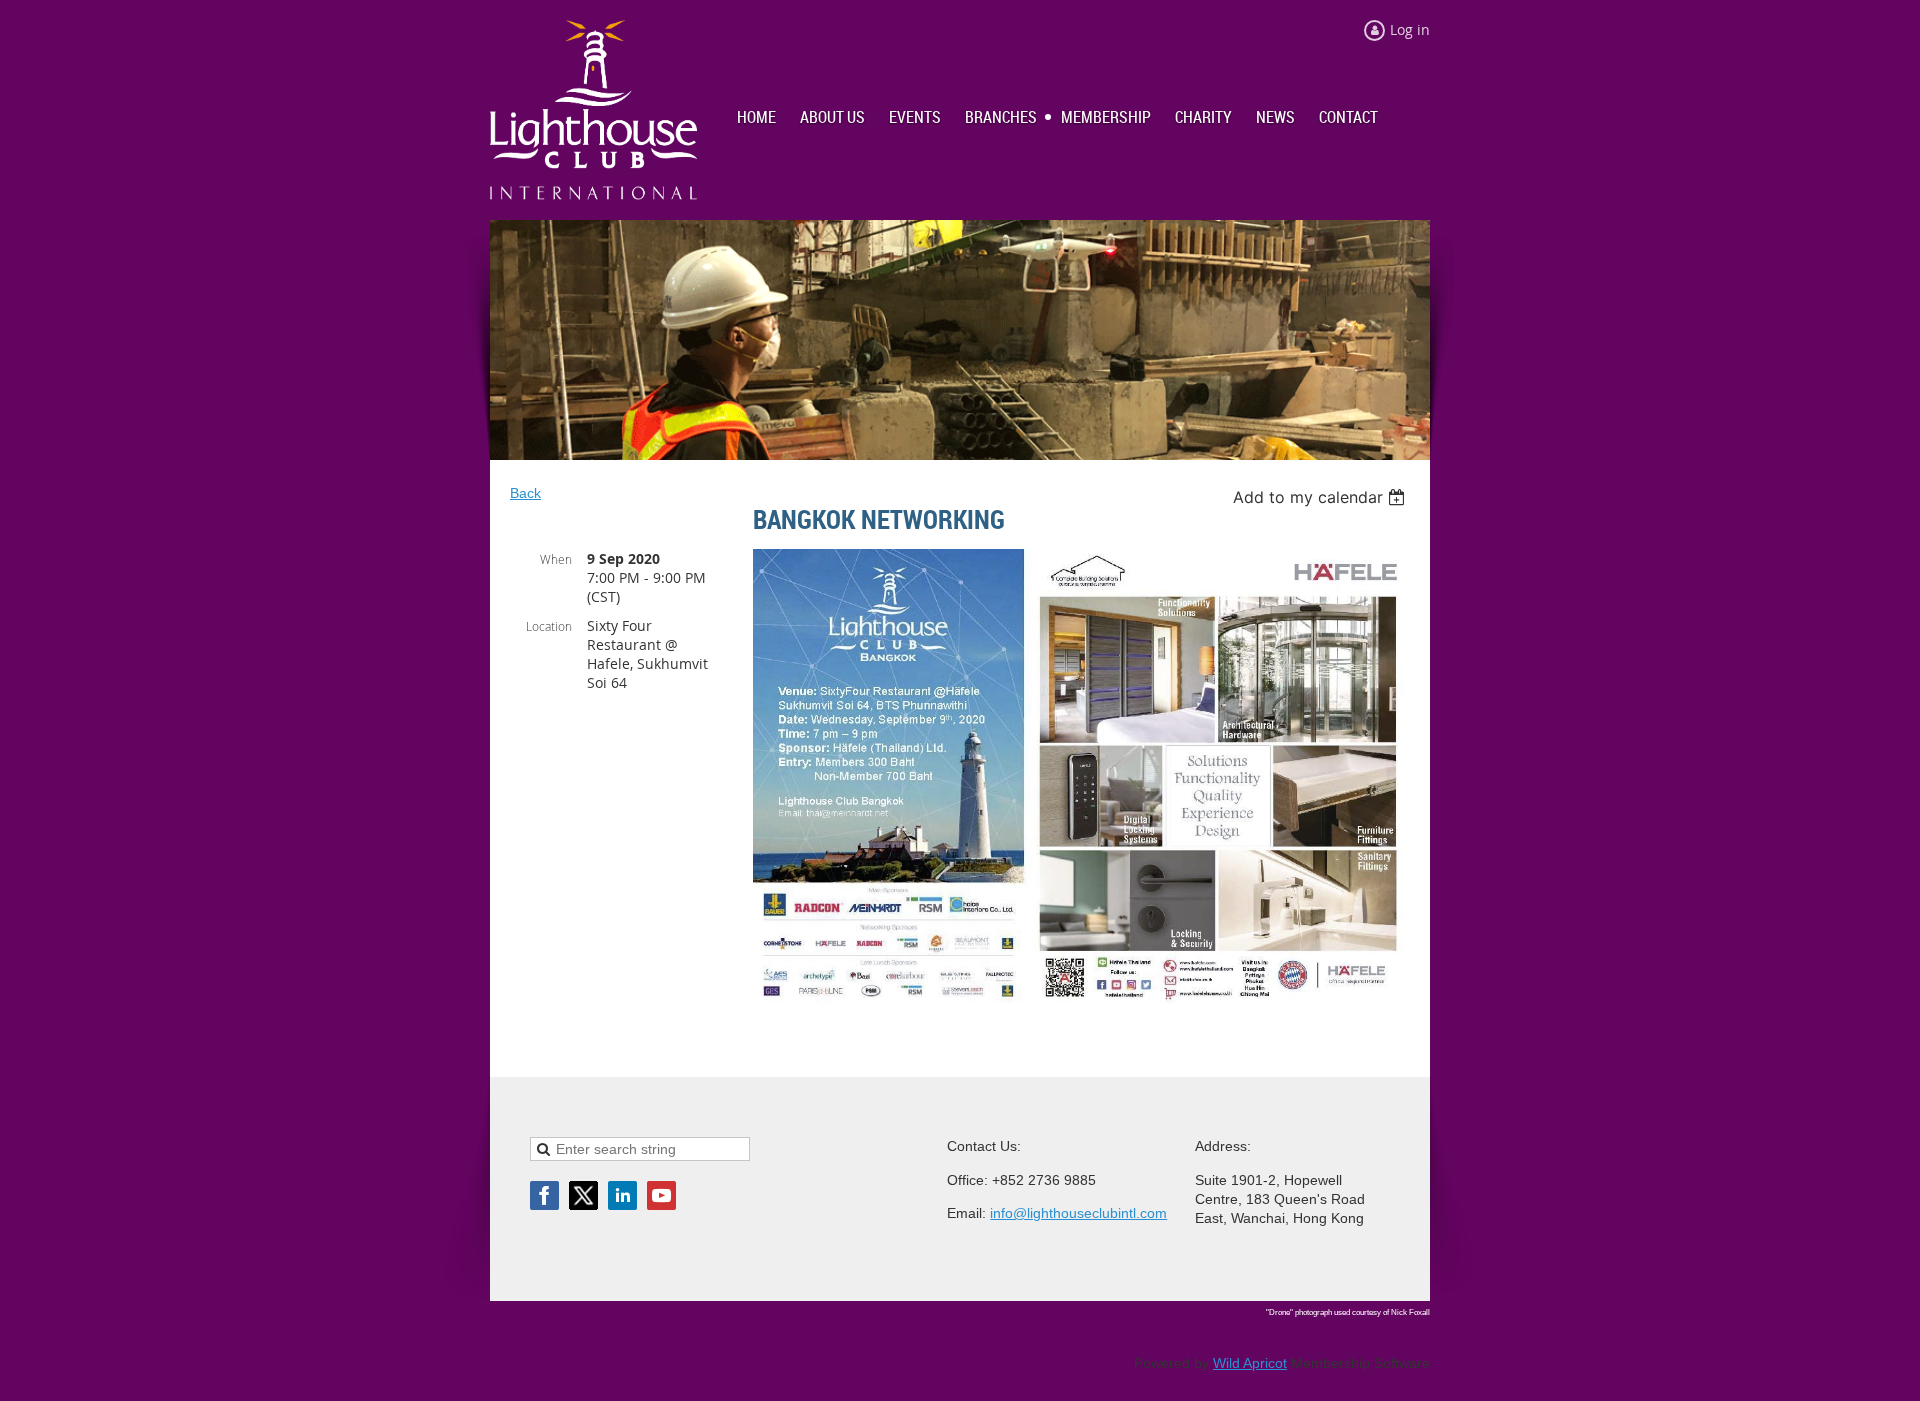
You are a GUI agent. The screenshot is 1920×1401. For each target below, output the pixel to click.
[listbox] (1321, 497)
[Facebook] (544, 1195)
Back (525, 493)
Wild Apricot (1250, 1363)
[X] (583, 1195)
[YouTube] (661, 1195)
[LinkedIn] (622, 1195)
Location (549, 626)
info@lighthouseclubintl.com (1078, 1213)
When (556, 559)
